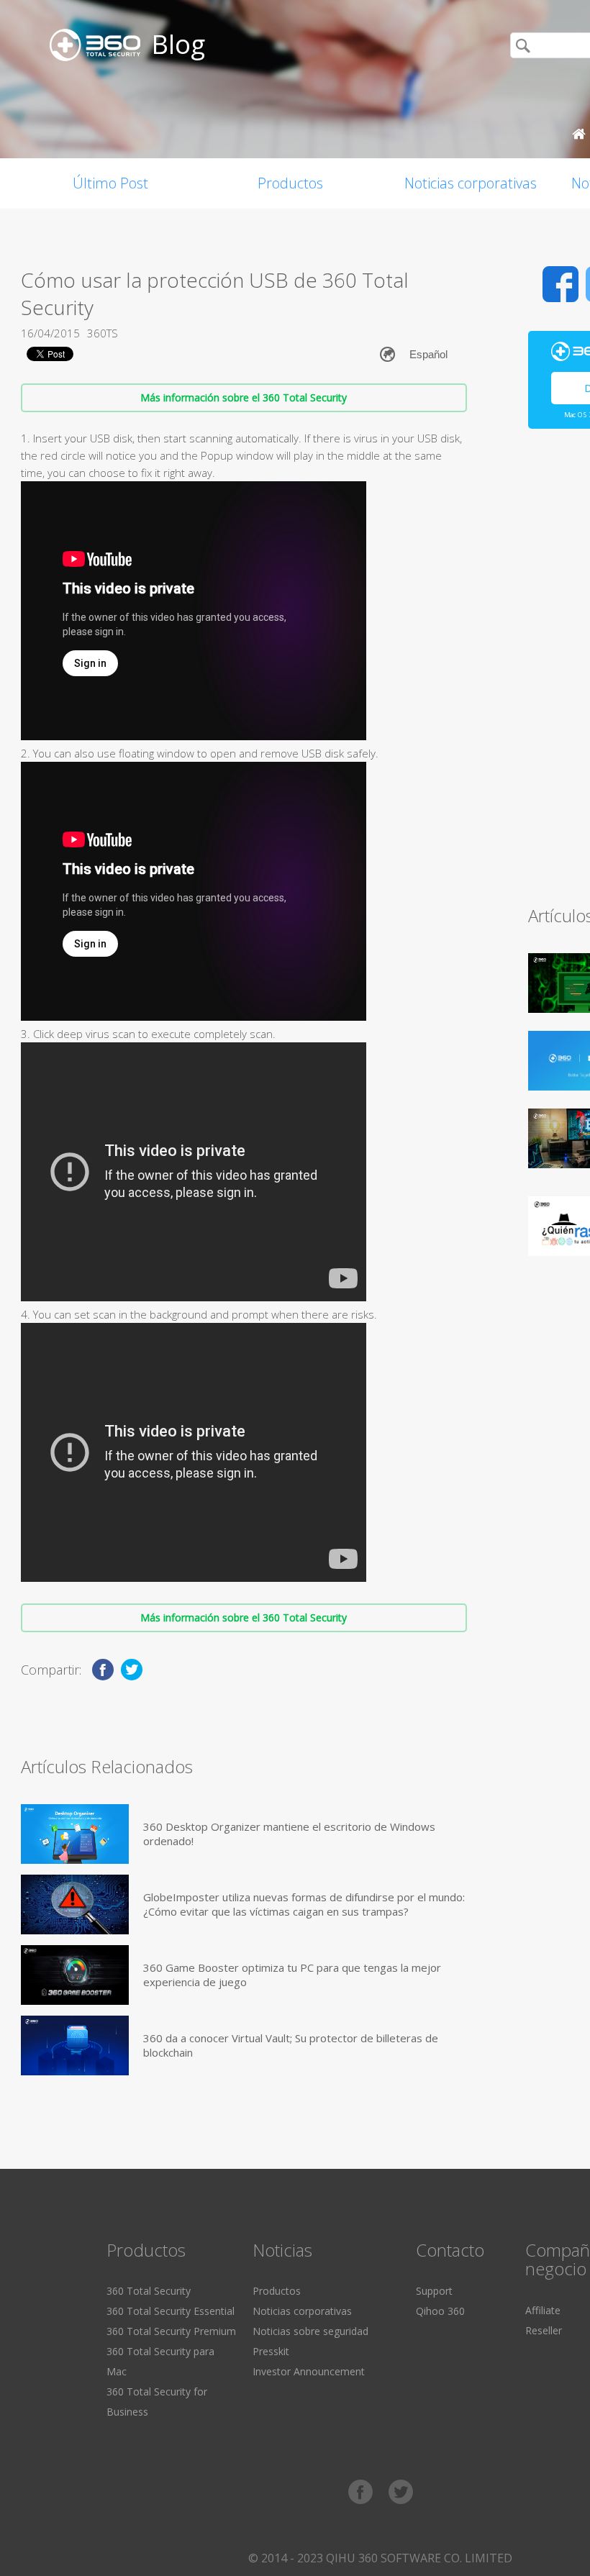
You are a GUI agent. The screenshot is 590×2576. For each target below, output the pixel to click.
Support (434, 2291)
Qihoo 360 (440, 2311)
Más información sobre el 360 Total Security (244, 397)
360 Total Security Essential (171, 2311)
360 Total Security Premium (171, 2331)
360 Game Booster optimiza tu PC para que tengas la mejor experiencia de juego (292, 1975)
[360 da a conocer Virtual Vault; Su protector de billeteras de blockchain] (75, 2045)
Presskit (271, 2351)
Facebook (560, 284)
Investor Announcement (309, 2371)
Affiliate (543, 2310)
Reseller (544, 2330)
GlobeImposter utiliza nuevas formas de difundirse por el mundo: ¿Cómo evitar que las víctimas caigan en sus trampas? (304, 1904)
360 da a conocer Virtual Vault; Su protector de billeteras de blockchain (291, 2045)
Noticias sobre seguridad (310, 2331)
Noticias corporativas (471, 183)
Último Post (110, 183)
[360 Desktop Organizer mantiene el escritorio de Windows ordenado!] (75, 1834)
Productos (290, 183)
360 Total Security (149, 2291)
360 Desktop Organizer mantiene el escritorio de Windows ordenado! (289, 1834)
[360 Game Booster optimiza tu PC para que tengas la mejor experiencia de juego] (75, 1975)
